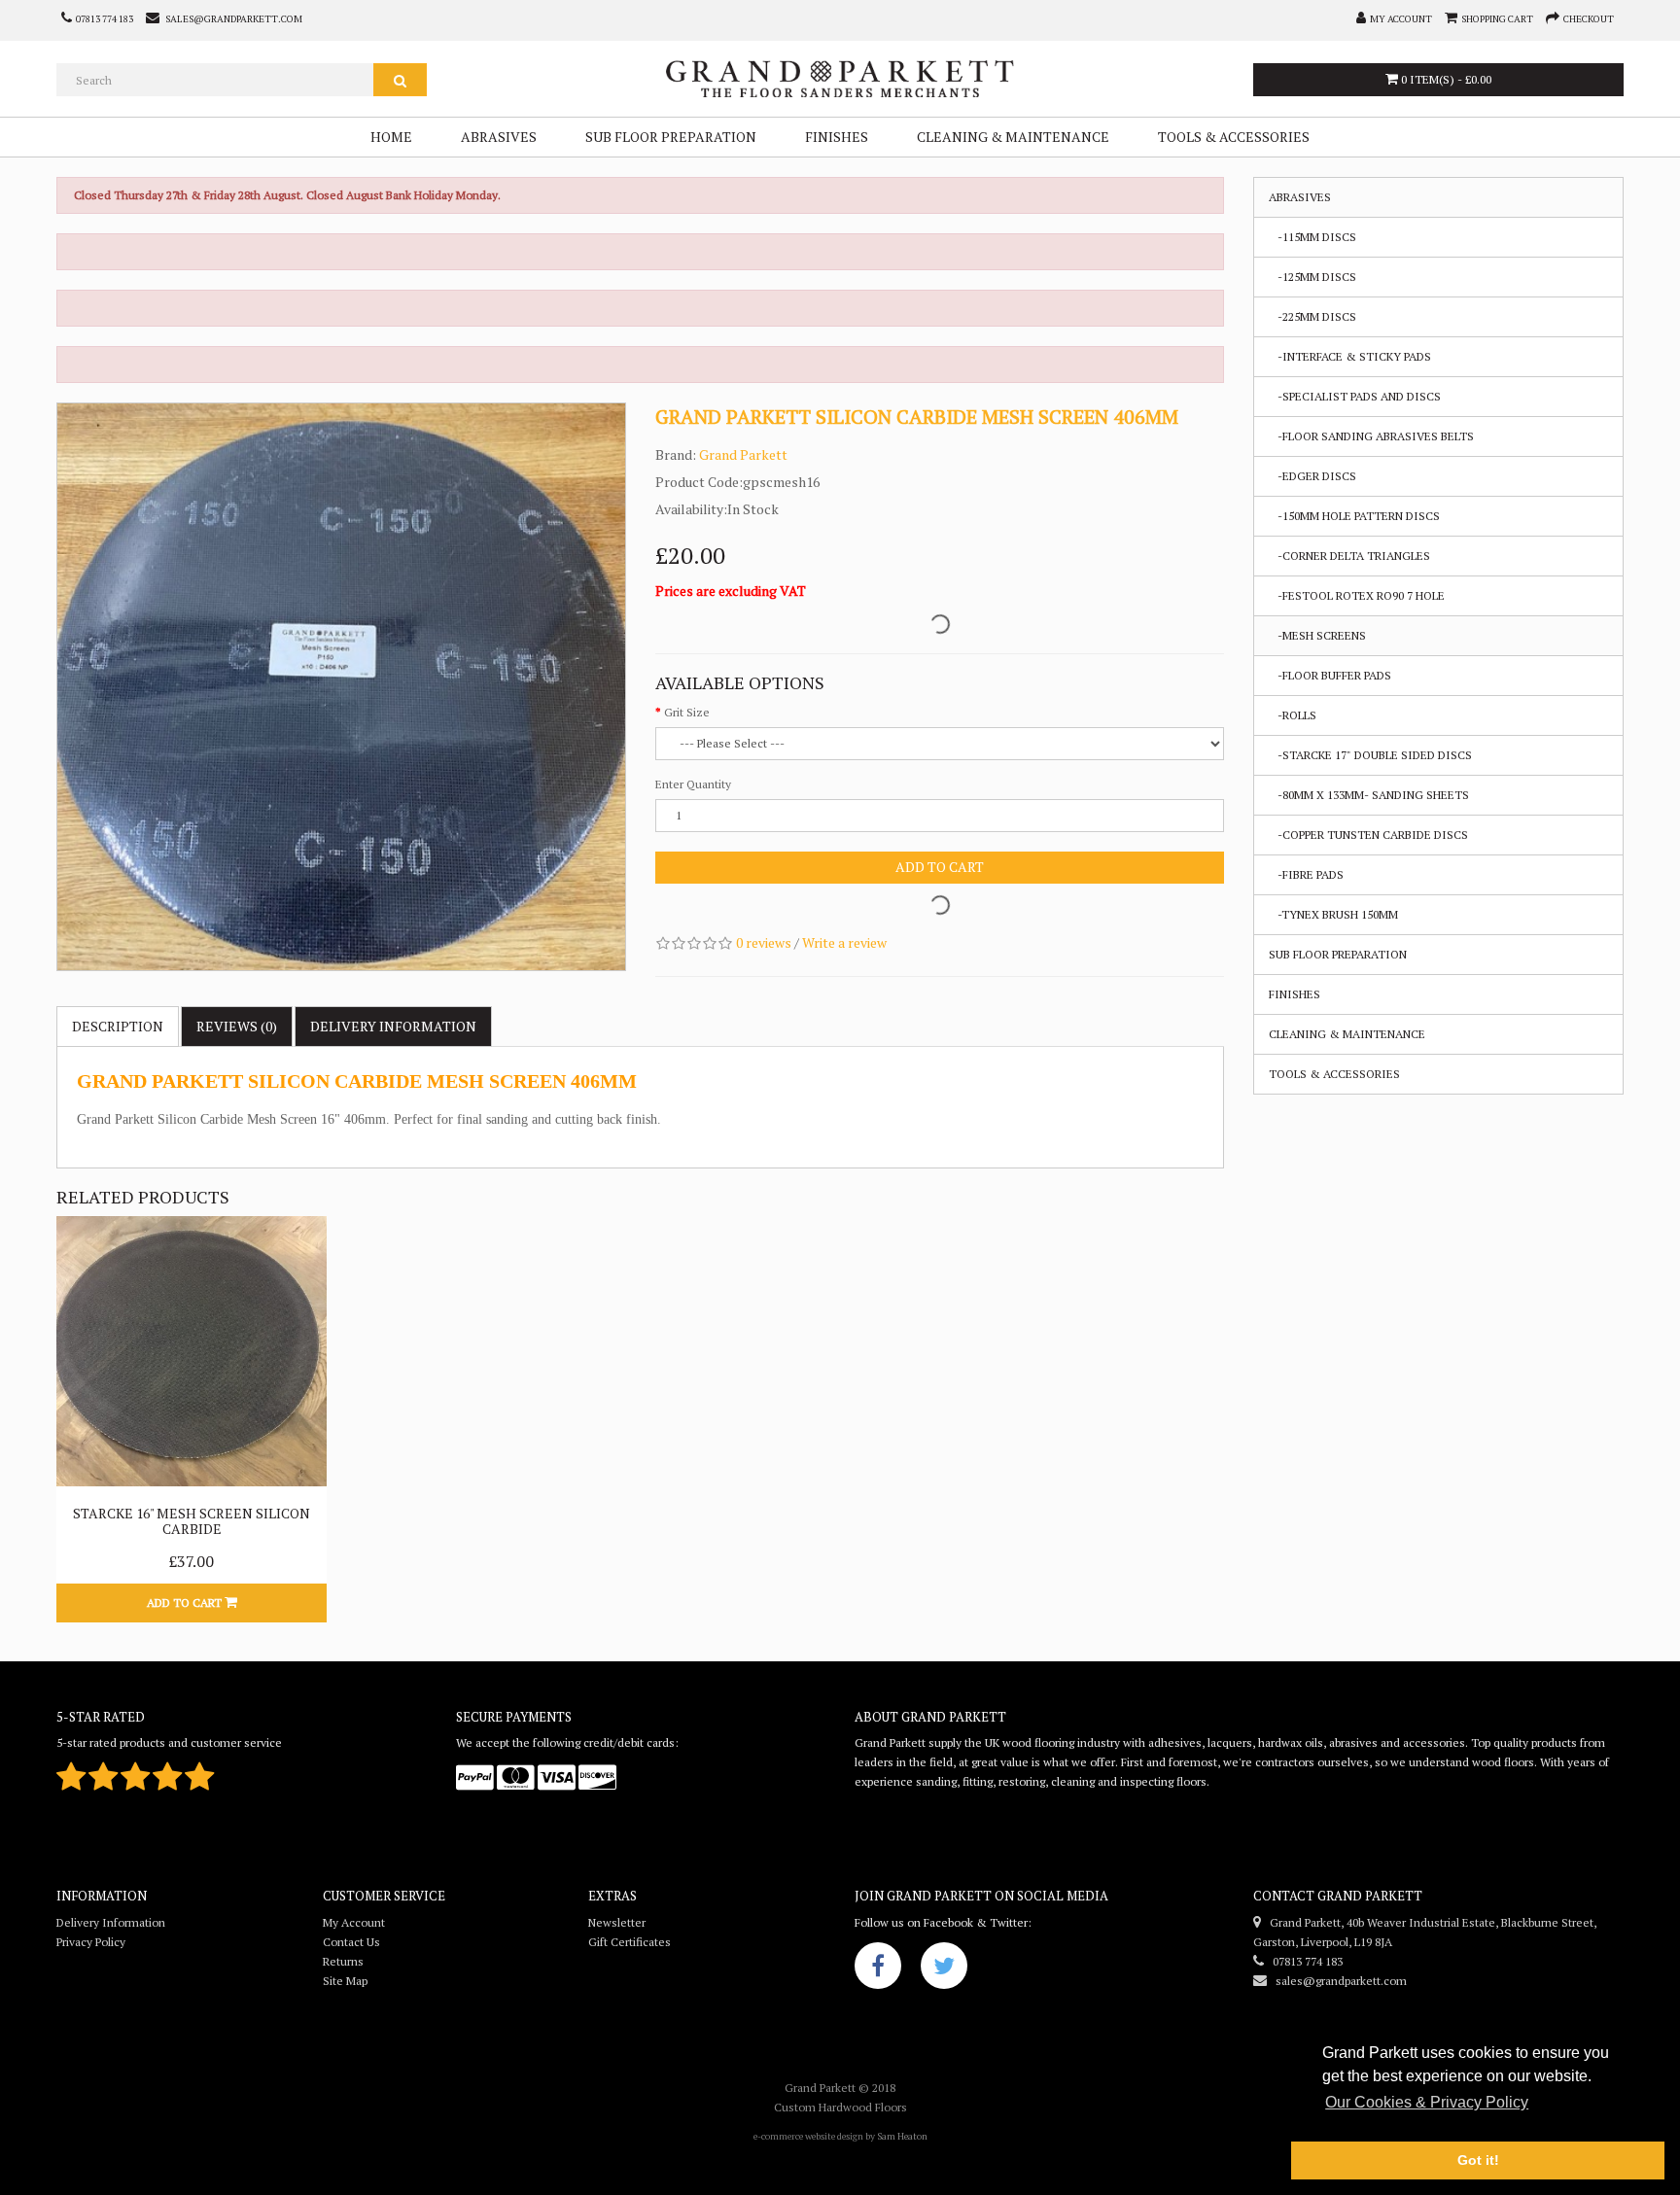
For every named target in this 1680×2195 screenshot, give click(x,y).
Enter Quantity (693, 784)
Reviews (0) (237, 1026)
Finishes (837, 137)
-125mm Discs (1312, 277)
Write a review (844, 942)
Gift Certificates (630, 1942)
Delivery (393, 1026)
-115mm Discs (1312, 237)
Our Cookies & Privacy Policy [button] (1427, 2102)
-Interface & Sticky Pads (1350, 356)
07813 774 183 (1303, 1961)
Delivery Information (111, 1922)
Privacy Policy (91, 1942)
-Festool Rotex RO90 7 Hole (1357, 595)
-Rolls (1293, 715)
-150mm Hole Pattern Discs (1354, 516)
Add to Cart (940, 867)
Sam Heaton (902, 2136)
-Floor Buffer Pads (1330, 675)
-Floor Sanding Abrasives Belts (1371, 436)
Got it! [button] (1478, 2160)
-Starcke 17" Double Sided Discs (1370, 755)
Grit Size (687, 712)
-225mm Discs (1312, 316)
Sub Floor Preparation (671, 137)
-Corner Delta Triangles (1349, 556)
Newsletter (617, 1922)
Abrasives (499, 137)
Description (118, 1026)
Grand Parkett (743, 454)
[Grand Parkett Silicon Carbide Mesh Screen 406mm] (341, 687)
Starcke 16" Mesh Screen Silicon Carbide (192, 1520)
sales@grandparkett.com (1337, 1981)
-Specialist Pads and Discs (1355, 396)
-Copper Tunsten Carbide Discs (1368, 835)
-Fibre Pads (1306, 874)
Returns (343, 1961)
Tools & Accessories (1234, 137)
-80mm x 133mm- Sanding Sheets (1369, 795)
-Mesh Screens (1317, 635)
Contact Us (351, 1942)
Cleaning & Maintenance (1013, 137)
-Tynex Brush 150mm (1333, 914)
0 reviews (764, 942)
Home (391, 137)
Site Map (345, 1981)
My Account (354, 1922)
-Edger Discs (1312, 476)
